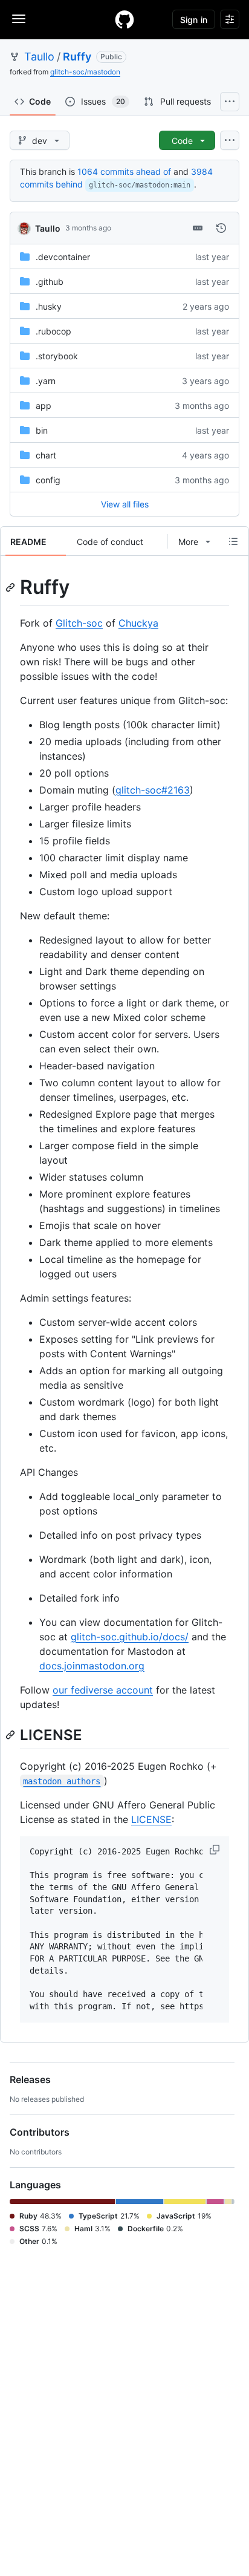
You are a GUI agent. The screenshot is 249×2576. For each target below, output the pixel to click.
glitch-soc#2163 (153, 790)
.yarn (46, 381)
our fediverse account (103, 1690)
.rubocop (53, 331)
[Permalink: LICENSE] (11, 1735)
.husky (49, 306)
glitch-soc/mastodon (85, 72)
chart (46, 455)
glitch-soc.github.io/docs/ (130, 1637)
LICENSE (151, 1819)
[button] (216, 1850)
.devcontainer (63, 257)
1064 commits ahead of (124, 171)
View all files (125, 504)
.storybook (57, 356)
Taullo (39, 57)
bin (42, 430)
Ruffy (77, 57)
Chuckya (138, 623)
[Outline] (233, 541)
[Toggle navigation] (19, 19)
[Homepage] (124, 19)
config (48, 480)
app (44, 406)
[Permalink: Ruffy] (11, 587)
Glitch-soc (79, 623)
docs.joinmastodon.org (92, 1666)
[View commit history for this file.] (221, 228)
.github (50, 282)
